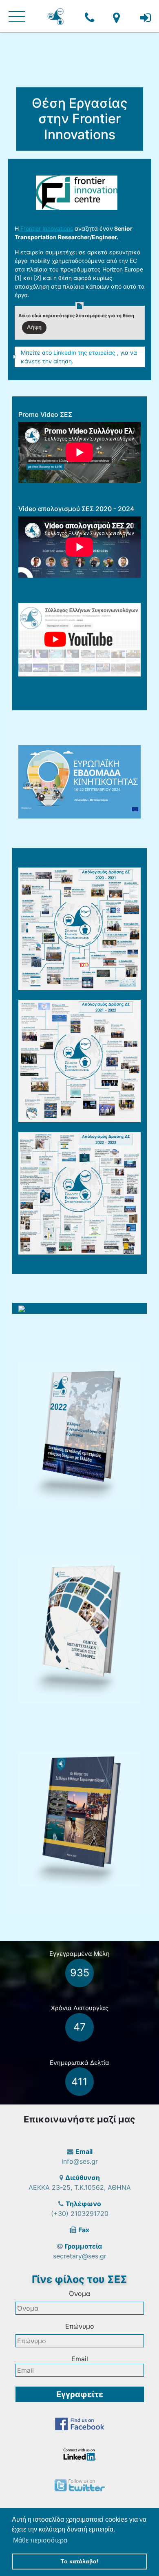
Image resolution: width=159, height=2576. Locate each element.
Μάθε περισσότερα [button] (40, 2540)
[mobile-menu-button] (17, 16)
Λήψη (34, 327)
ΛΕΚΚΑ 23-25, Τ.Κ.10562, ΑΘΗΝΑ (80, 2187)
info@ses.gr (80, 2161)
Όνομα (79, 2293)
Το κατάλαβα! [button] (80, 2561)
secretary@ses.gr (80, 2256)
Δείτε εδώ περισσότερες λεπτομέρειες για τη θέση (76, 316)
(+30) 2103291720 (80, 2213)
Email (80, 2359)
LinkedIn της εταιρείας (85, 353)
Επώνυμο (80, 2326)
